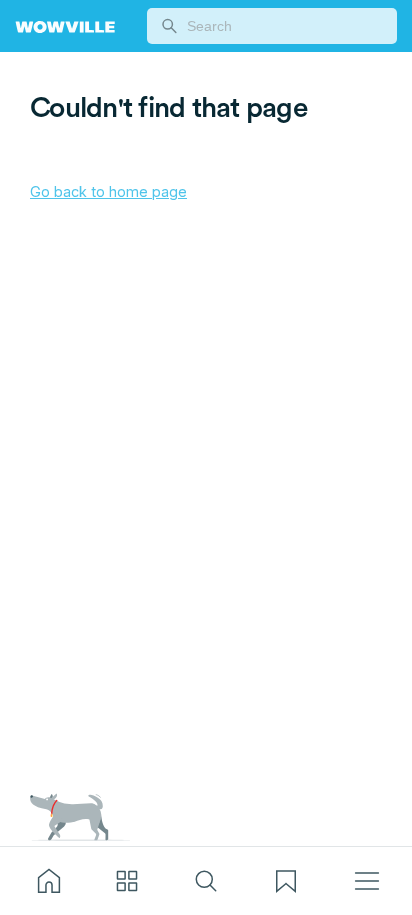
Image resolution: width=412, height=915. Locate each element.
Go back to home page (108, 191)
